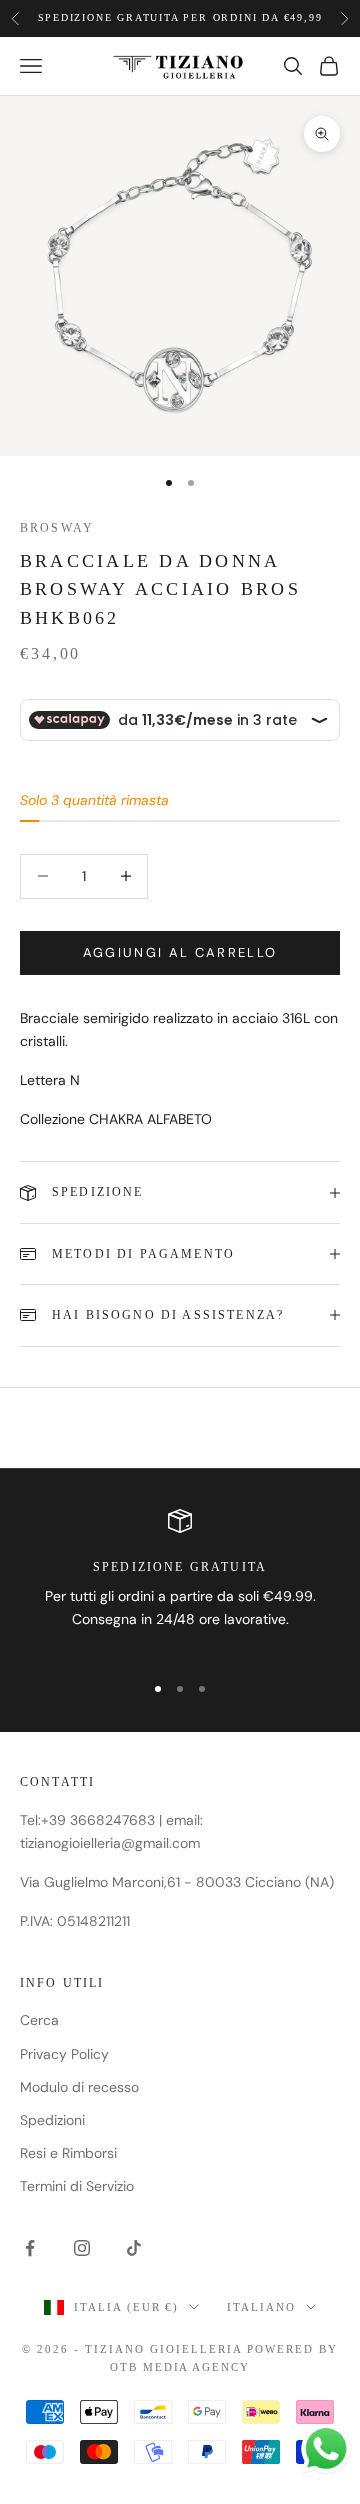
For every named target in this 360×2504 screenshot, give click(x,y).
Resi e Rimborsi (68, 2153)
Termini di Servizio (77, 2186)
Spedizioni (52, 2120)
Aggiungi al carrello (180, 952)
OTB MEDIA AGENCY (180, 2367)
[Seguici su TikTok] (134, 2248)
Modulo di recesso (79, 2087)
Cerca (39, 2020)
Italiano (261, 2307)
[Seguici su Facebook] (30, 2248)
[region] (180, 1582)
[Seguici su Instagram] (82, 2248)
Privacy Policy (64, 2054)
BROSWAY (57, 528)
